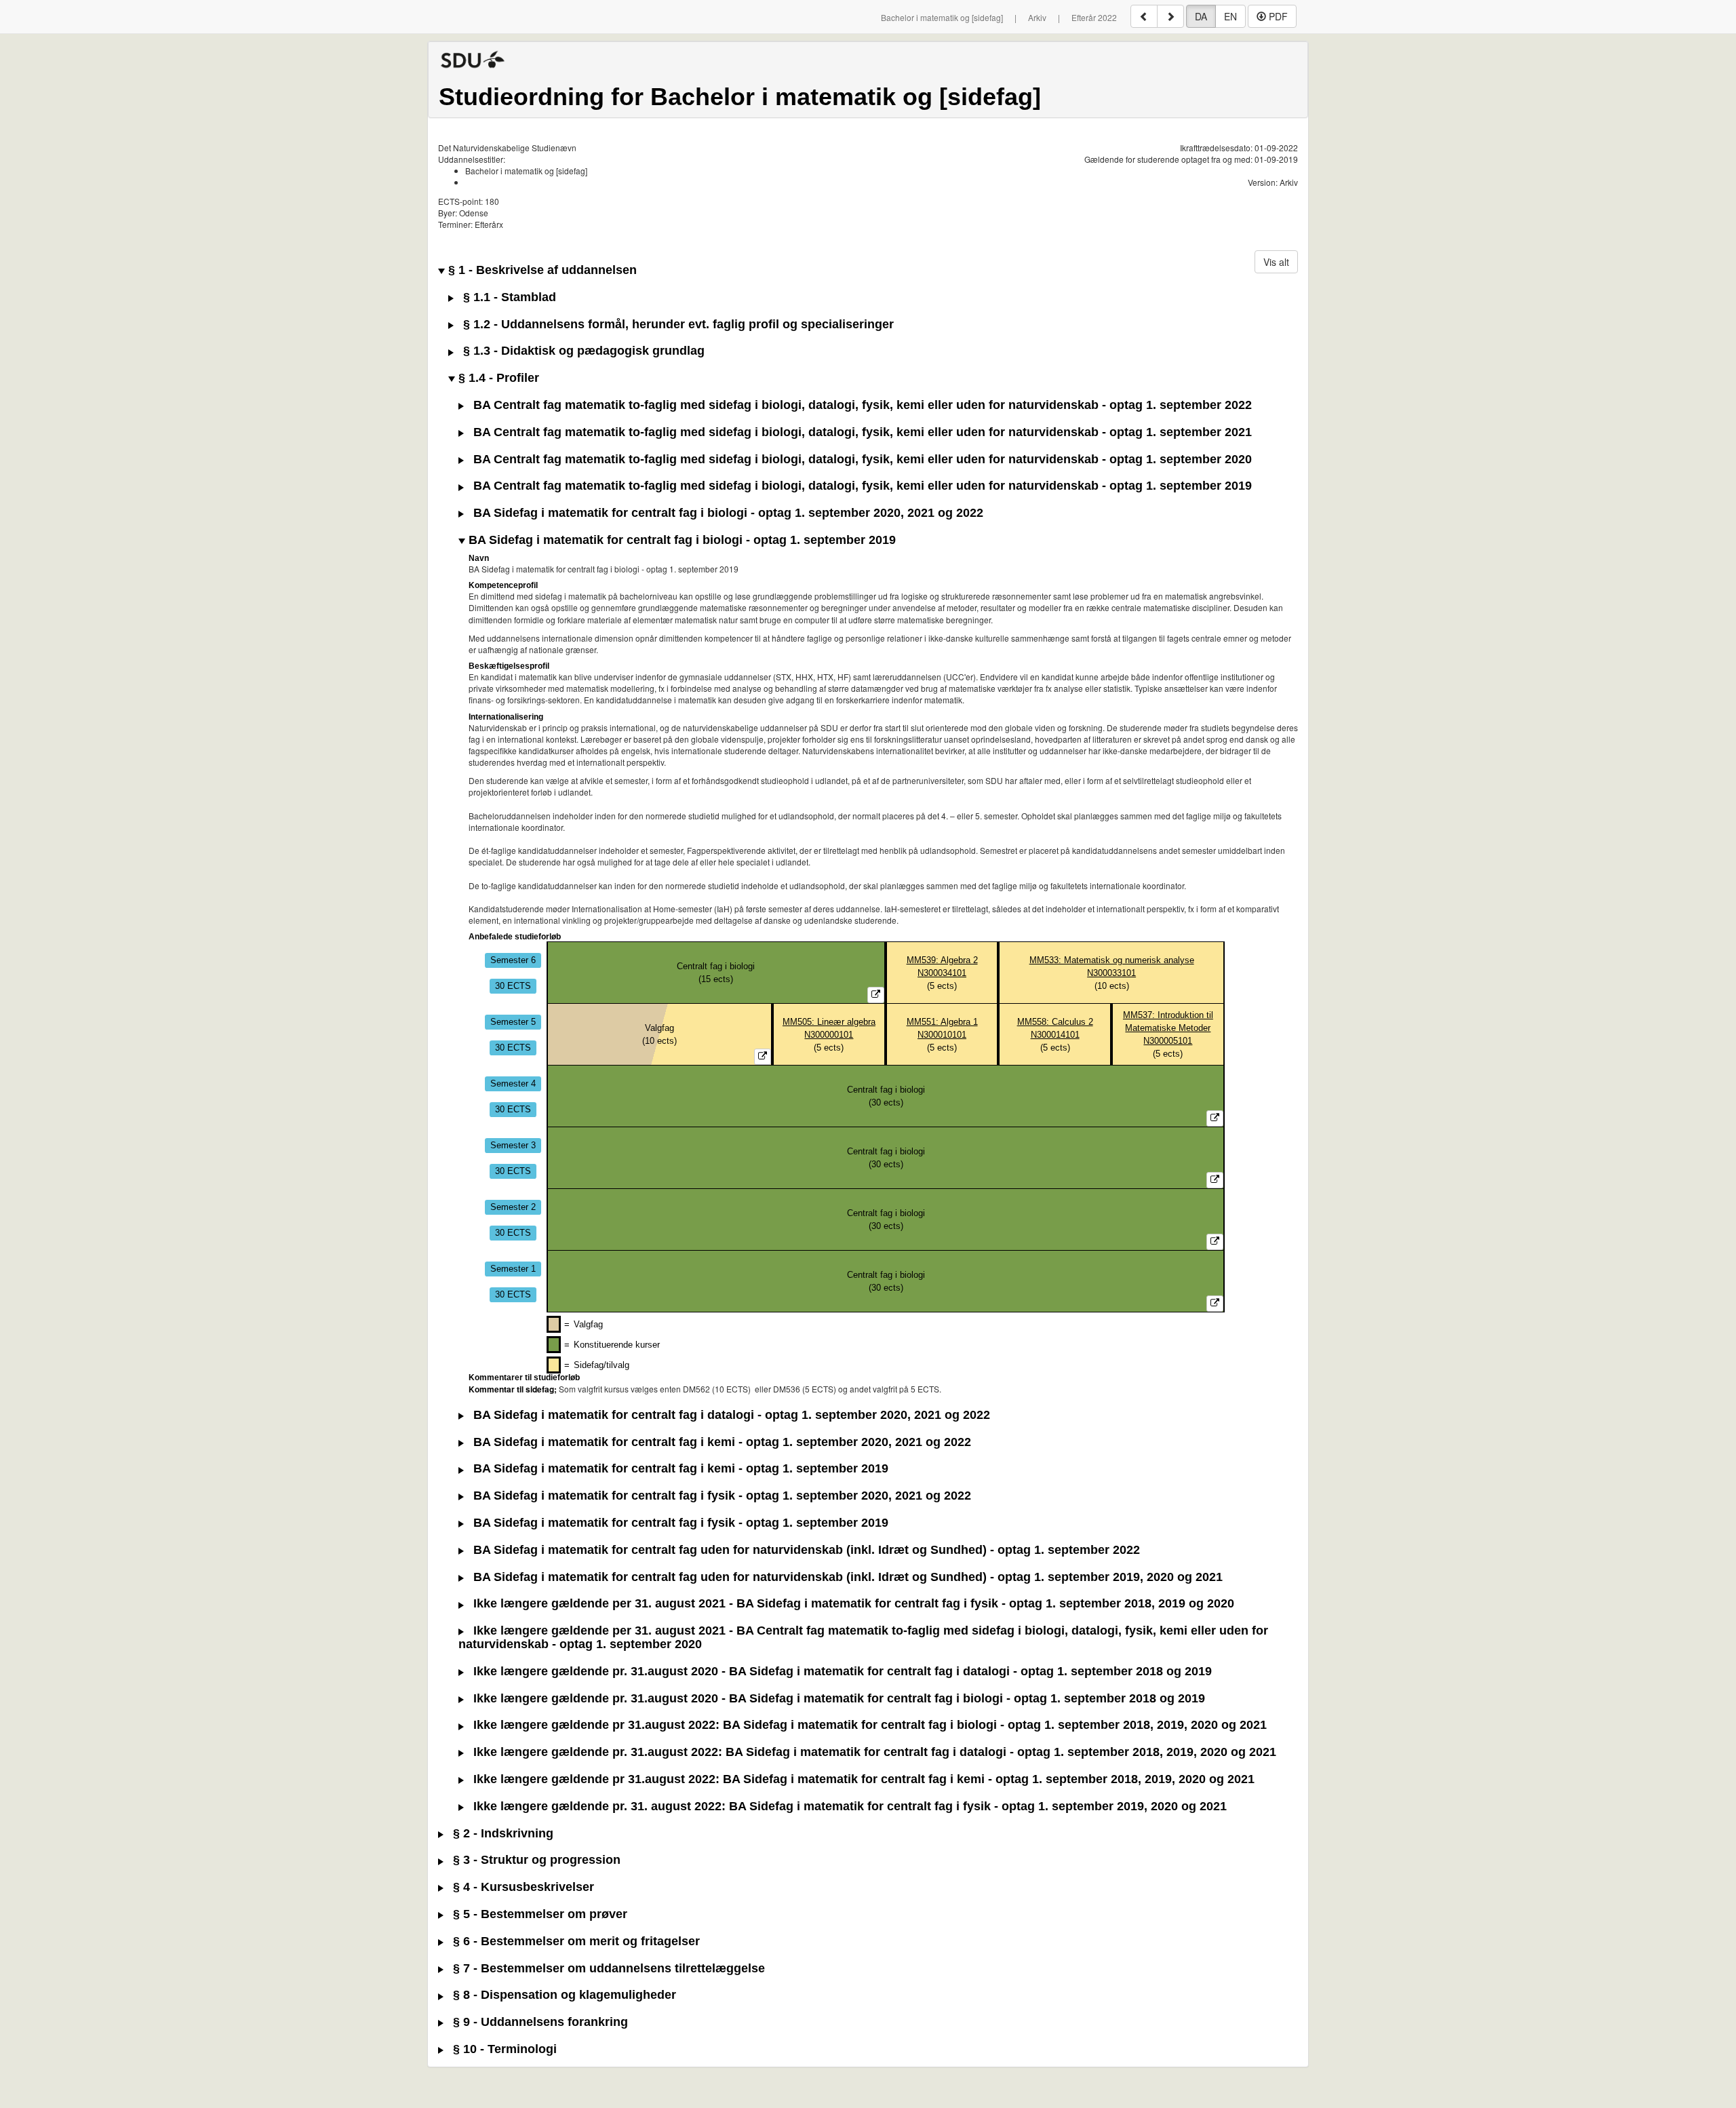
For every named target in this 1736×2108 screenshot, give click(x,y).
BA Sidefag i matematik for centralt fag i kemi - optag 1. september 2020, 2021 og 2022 (721, 1442)
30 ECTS (513, 986)
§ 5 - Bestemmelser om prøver (538, 1914)
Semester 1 (513, 1269)
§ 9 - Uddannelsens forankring (539, 2022)
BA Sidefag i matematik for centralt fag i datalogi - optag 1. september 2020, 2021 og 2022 (730, 1415)
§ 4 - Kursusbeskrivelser (522, 1887)
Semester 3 (513, 1145)
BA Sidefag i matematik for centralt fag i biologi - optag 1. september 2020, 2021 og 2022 (727, 513)
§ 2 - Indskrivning (501, 1834)
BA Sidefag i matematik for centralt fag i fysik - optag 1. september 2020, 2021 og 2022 (721, 1496)
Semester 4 (513, 1084)
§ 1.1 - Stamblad (508, 297)
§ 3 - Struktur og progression (535, 1860)
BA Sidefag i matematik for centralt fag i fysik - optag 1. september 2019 (679, 1523)
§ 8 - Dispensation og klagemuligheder (563, 1995)
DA (1201, 16)
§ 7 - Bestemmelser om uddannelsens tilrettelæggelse (607, 1969)
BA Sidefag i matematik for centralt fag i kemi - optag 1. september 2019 (679, 1469)
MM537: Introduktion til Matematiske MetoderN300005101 (1168, 1028)
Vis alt (1276, 262)
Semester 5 (513, 1022)
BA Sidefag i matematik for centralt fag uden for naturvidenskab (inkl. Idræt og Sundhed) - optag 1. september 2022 (805, 1550)
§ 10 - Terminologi (503, 2049)
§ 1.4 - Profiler (497, 378)
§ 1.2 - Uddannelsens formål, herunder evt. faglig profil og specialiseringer (677, 325)
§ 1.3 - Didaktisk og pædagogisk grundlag (582, 351)
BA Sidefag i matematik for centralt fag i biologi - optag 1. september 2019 (680, 540)
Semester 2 (513, 1207)
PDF (1277, 16)
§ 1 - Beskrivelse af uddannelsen (541, 270)
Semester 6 (513, 960)
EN (1230, 16)
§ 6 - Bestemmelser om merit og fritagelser (575, 1941)
